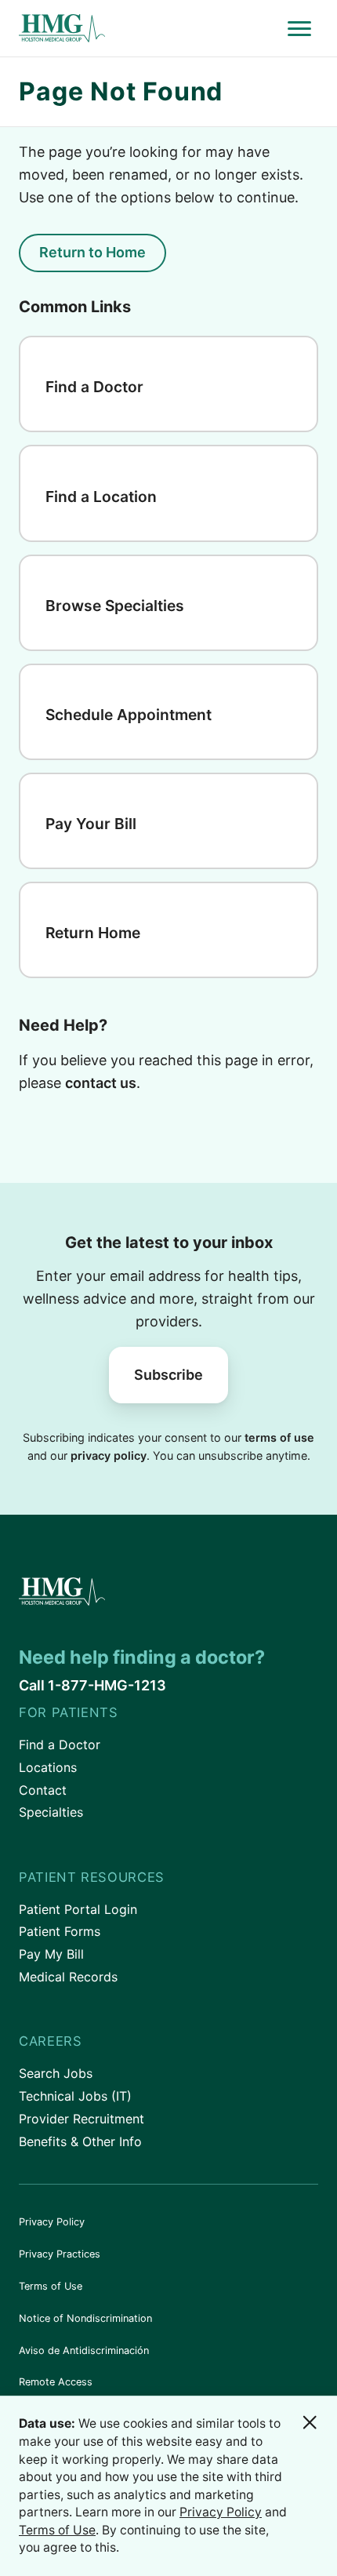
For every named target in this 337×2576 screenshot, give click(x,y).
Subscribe (168, 1375)
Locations (48, 1767)
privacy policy (109, 1455)
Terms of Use (51, 2286)
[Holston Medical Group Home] (150, 29)
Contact (43, 1790)
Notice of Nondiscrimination (85, 2318)
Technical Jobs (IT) (75, 2096)
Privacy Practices (60, 2254)
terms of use (279, 1437)
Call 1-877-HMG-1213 (92, 1685)
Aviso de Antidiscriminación (84, 2350)
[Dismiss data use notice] (310, 2422)
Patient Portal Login (78, 1909)
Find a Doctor (60, 1745)
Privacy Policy (52, 2222)
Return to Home (92, 252)
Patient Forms (60, 1931)
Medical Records (68, 1977)
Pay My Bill (51, 1954)
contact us (101, 1083)
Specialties (51, 1812)
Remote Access (56, 2382)
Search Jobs (56, 2073)
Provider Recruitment (82, 2119)
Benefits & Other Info (80, 2141)
